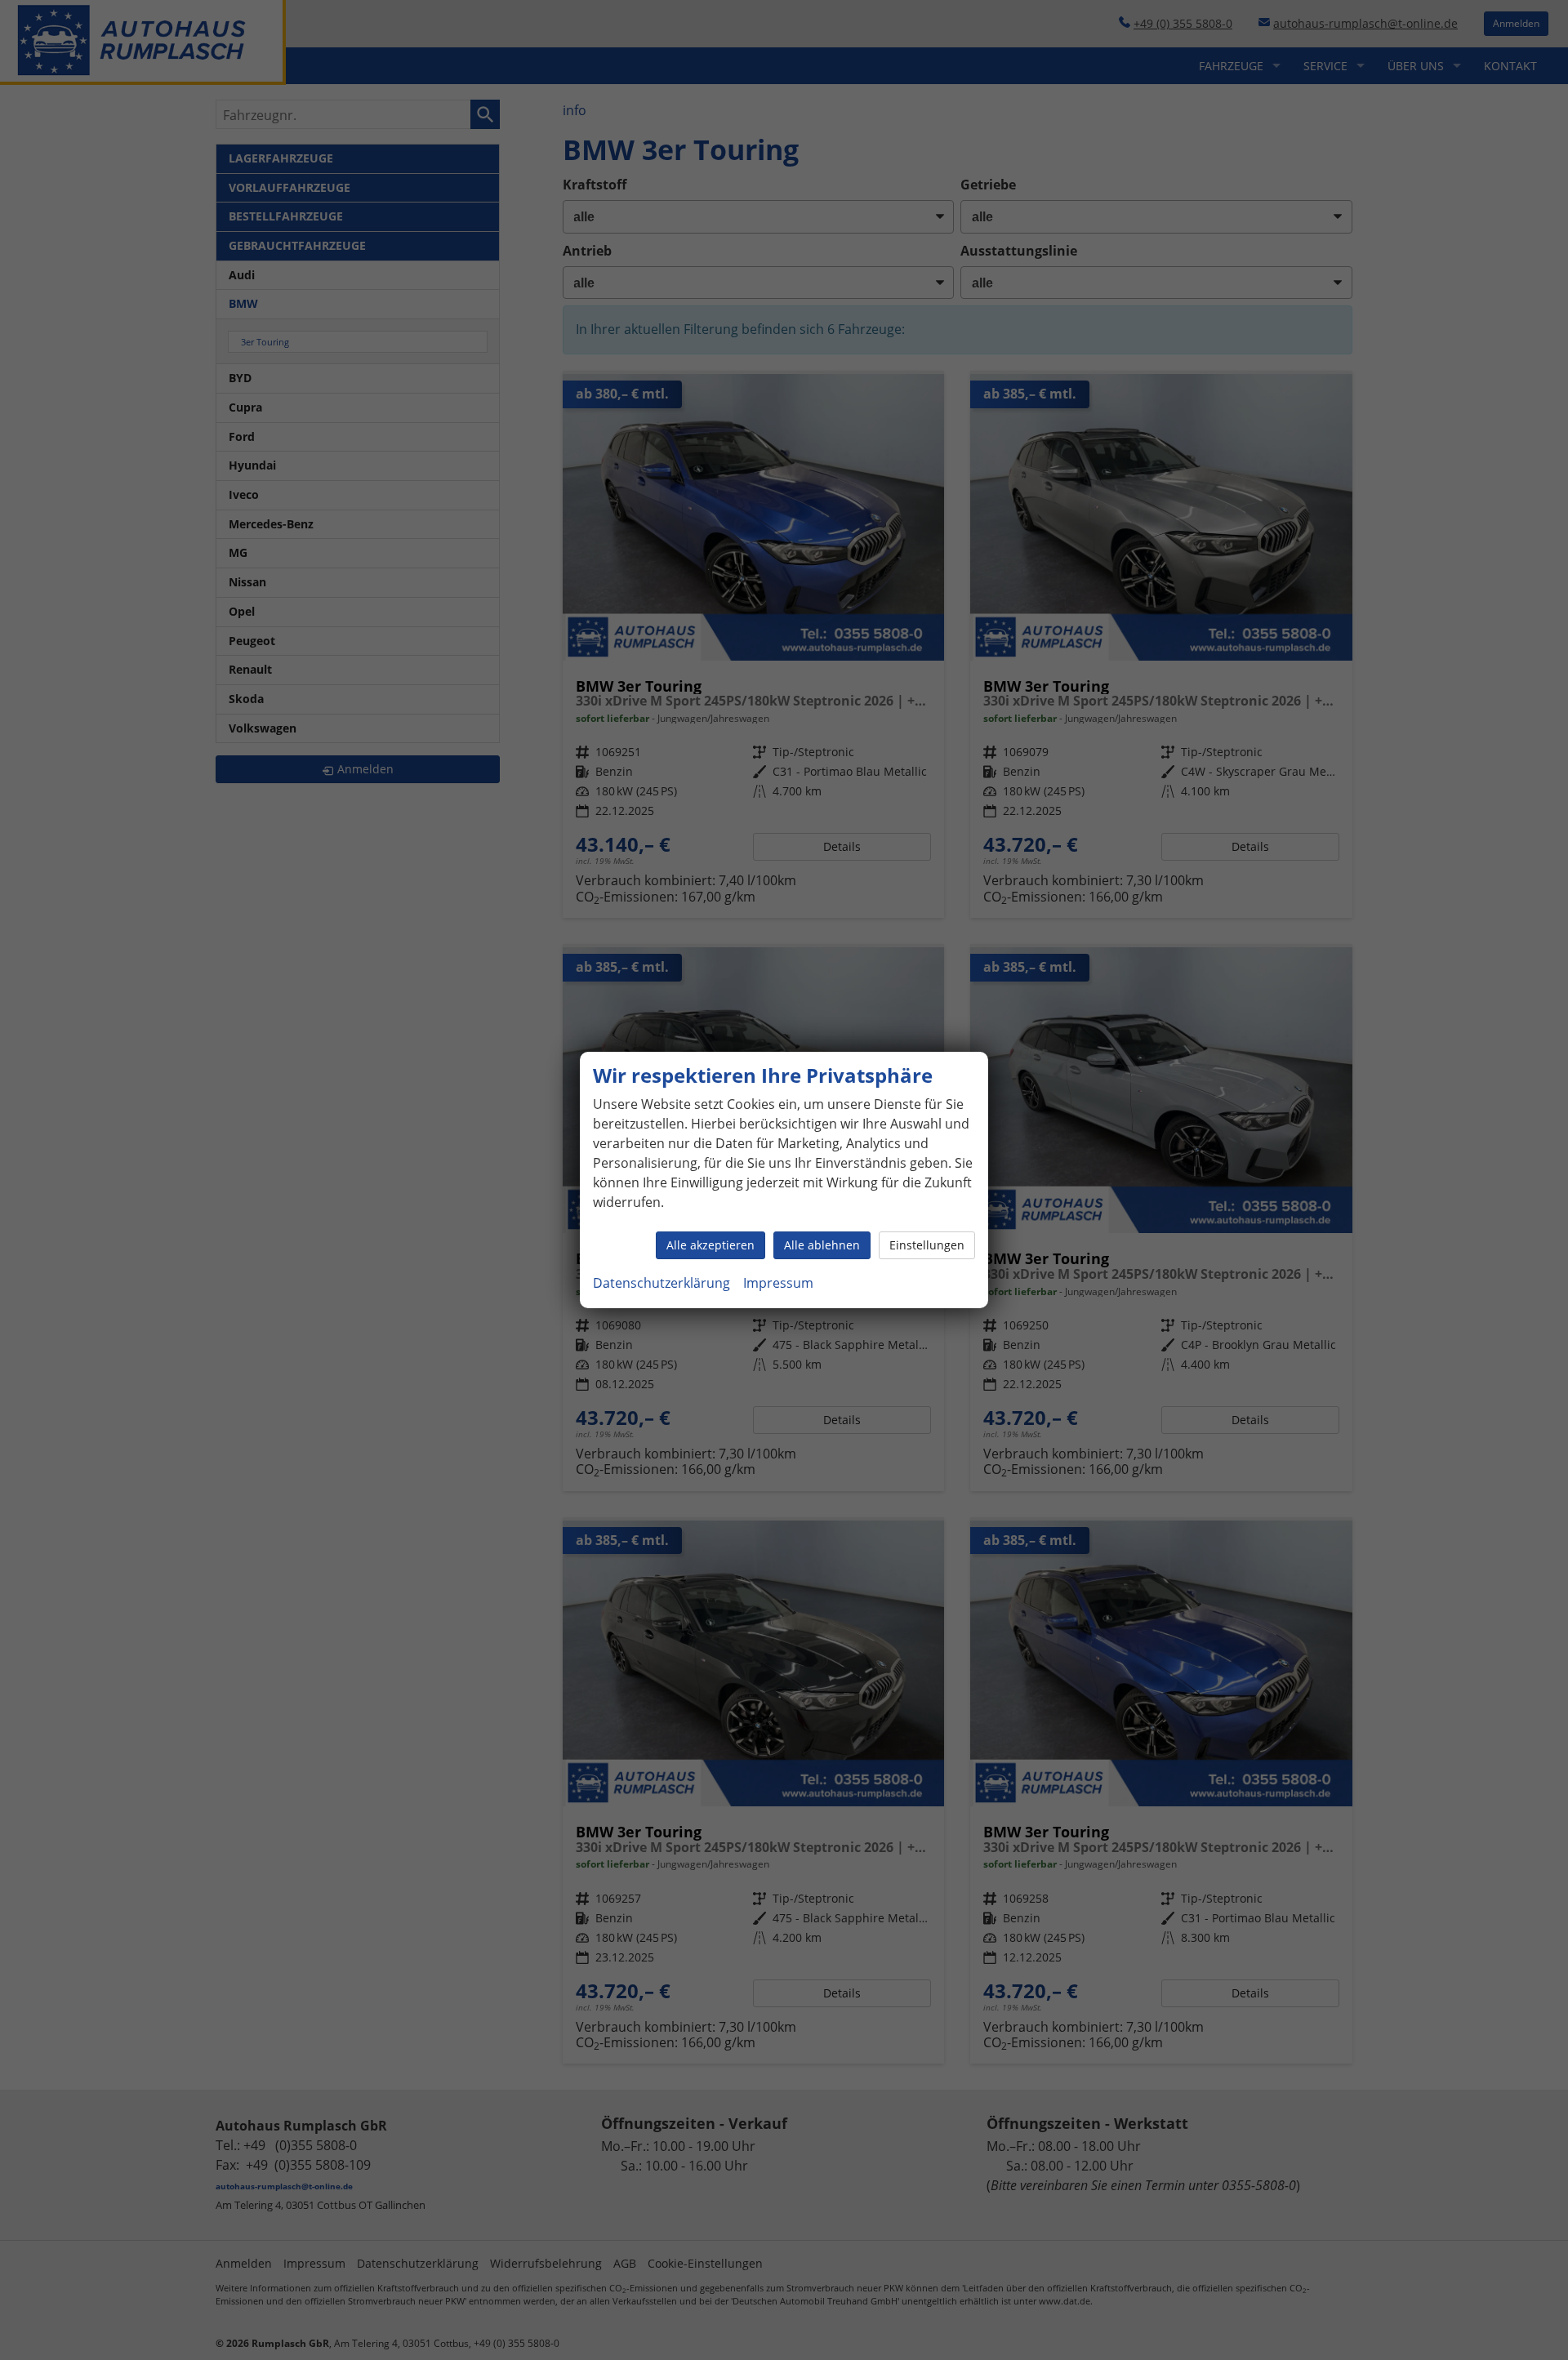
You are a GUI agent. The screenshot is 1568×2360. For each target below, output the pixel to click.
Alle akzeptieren (710, 1245)
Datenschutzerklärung (661, 1283)
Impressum (778, 1283)
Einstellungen (927, 1245)
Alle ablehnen (822, 1245)
